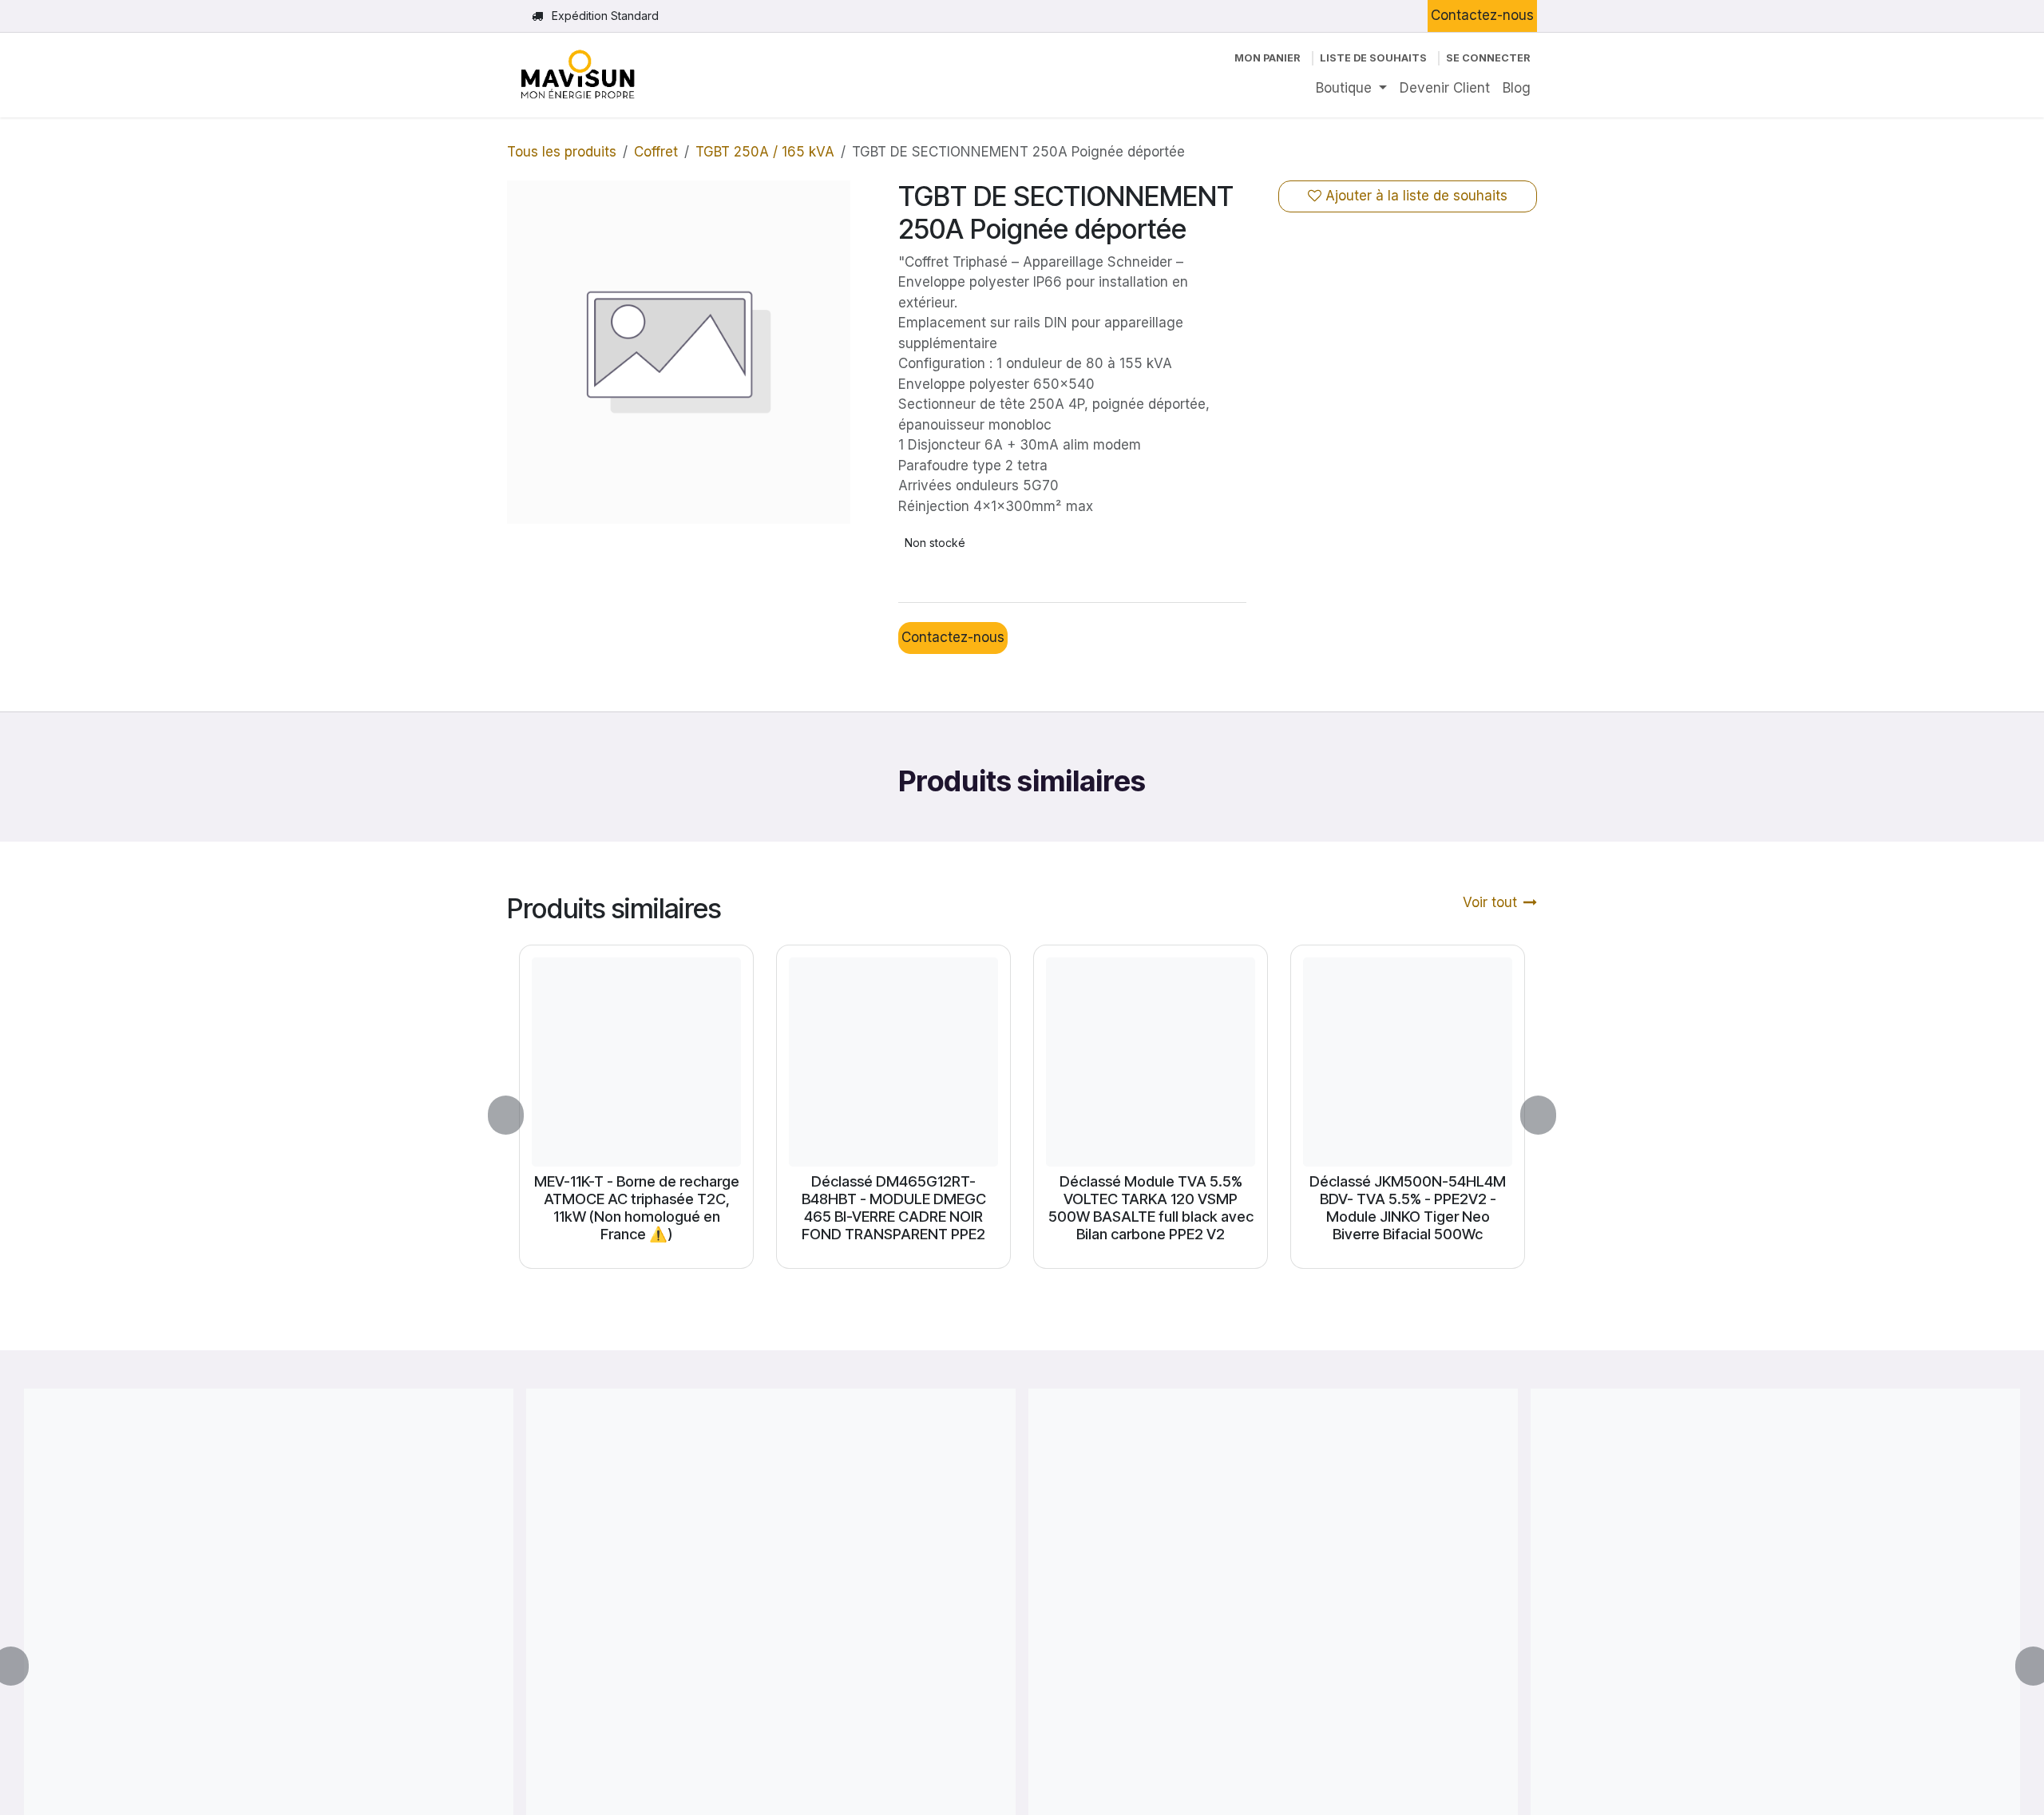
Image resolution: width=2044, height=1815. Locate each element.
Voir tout (1490, 902)
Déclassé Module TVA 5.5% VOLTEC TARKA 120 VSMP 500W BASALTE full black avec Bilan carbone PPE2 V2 (1151, 1207)
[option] (1022, 1116)
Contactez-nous (1482, 15)
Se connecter (1488, 58)
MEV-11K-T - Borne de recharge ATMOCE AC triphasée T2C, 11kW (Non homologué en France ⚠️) (637, 1207)
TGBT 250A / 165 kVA (765, 152)
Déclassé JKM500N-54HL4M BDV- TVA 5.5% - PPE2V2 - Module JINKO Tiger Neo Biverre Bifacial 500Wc (1408, 1207)
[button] (515, 1116)
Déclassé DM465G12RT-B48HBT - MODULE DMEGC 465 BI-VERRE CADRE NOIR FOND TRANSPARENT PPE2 (894, 1207)
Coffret (656, 152)
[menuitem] (1351, 89)
